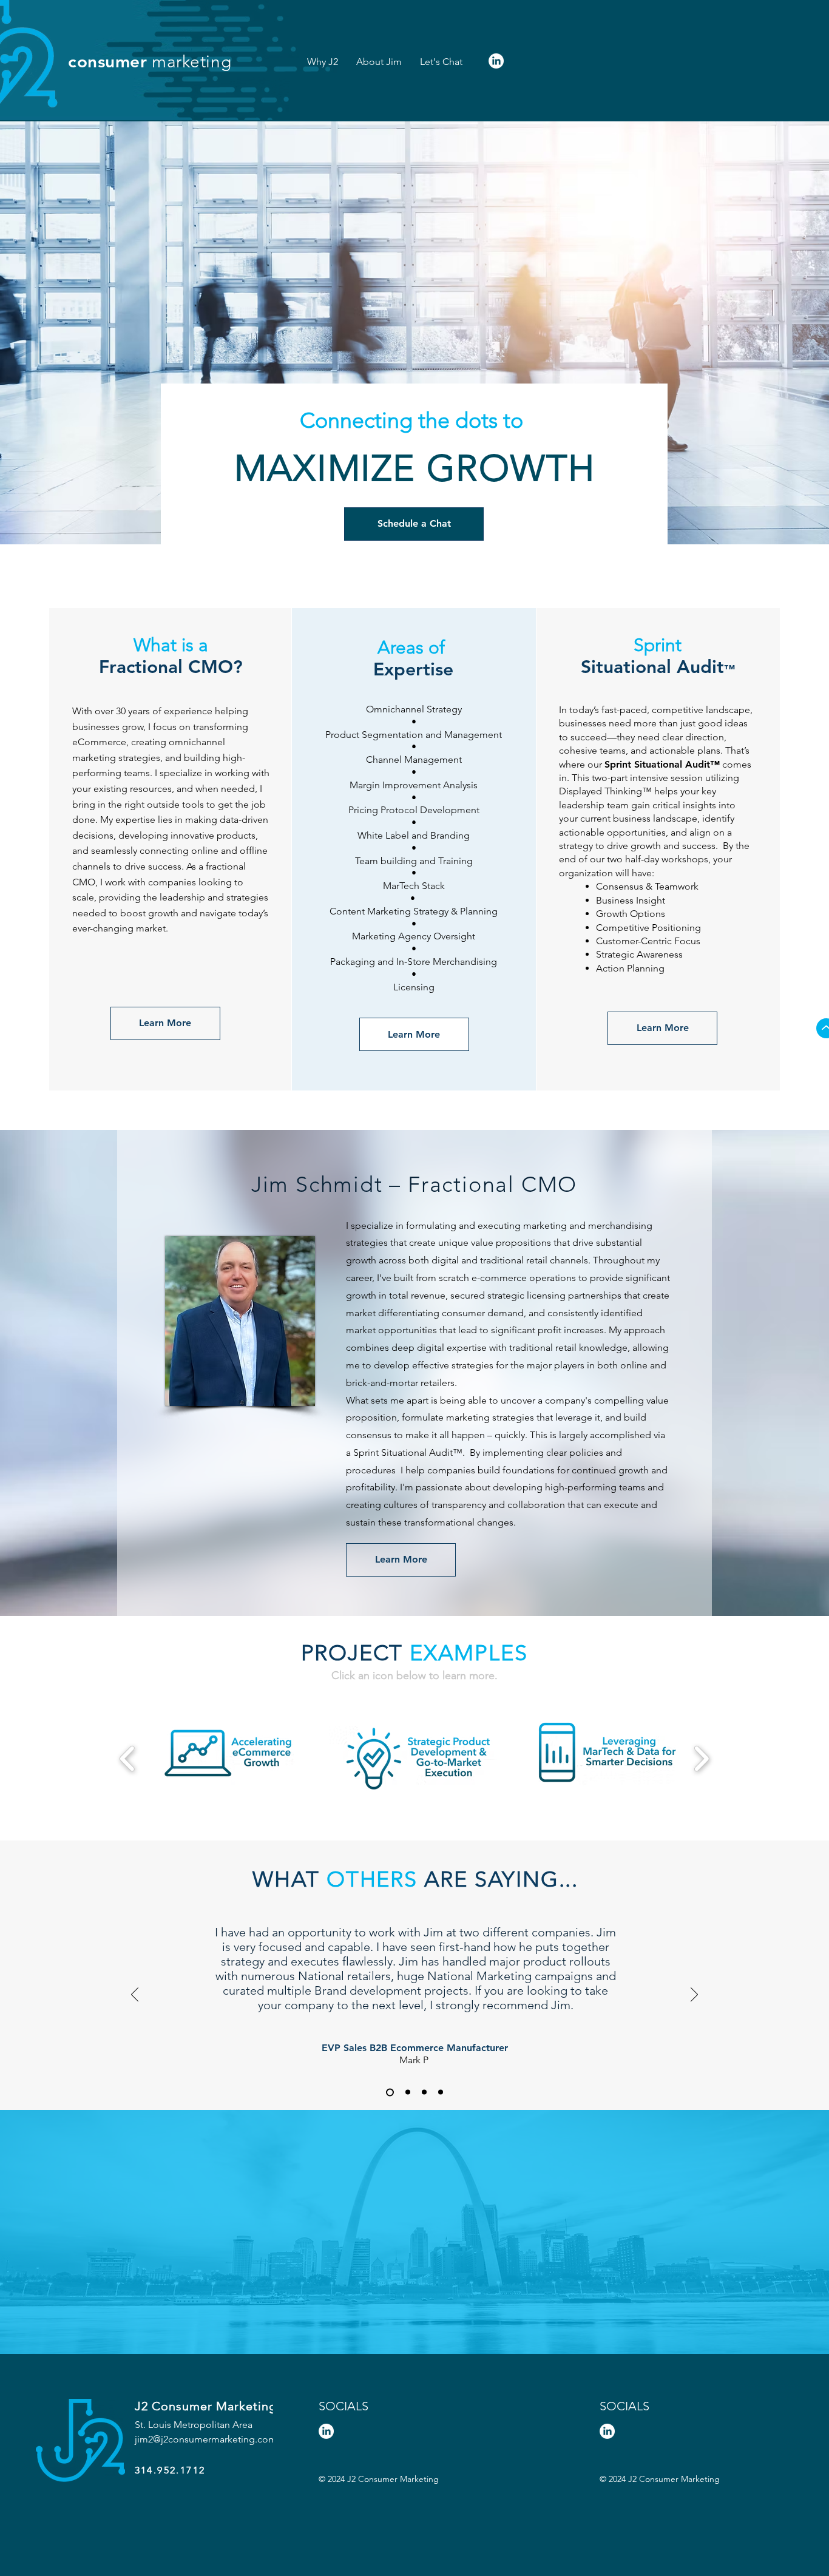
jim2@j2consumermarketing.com (206, 2439)
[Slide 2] (408, 2092)
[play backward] (128, 1759)
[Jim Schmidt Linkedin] (496, 61)
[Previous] (135, 1995)
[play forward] (701, 1759)
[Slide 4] (441, 2092)
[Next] (694, 1995)
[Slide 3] (424, 2092)
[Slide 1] (390, 2092)
